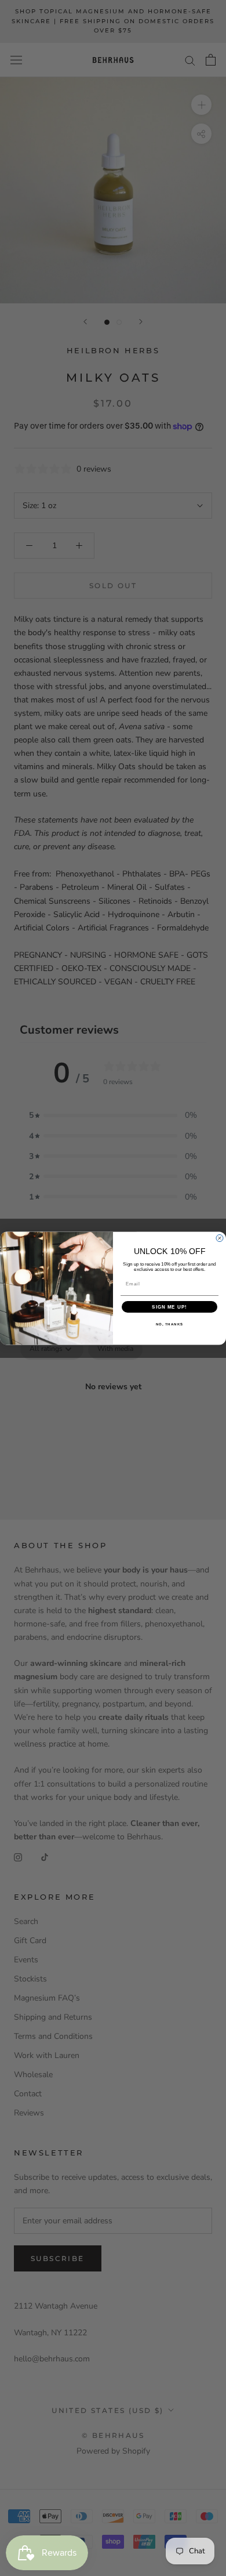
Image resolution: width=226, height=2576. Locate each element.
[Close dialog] (220, 1238)
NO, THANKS (170, 1324)
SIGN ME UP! (170, 1307)
